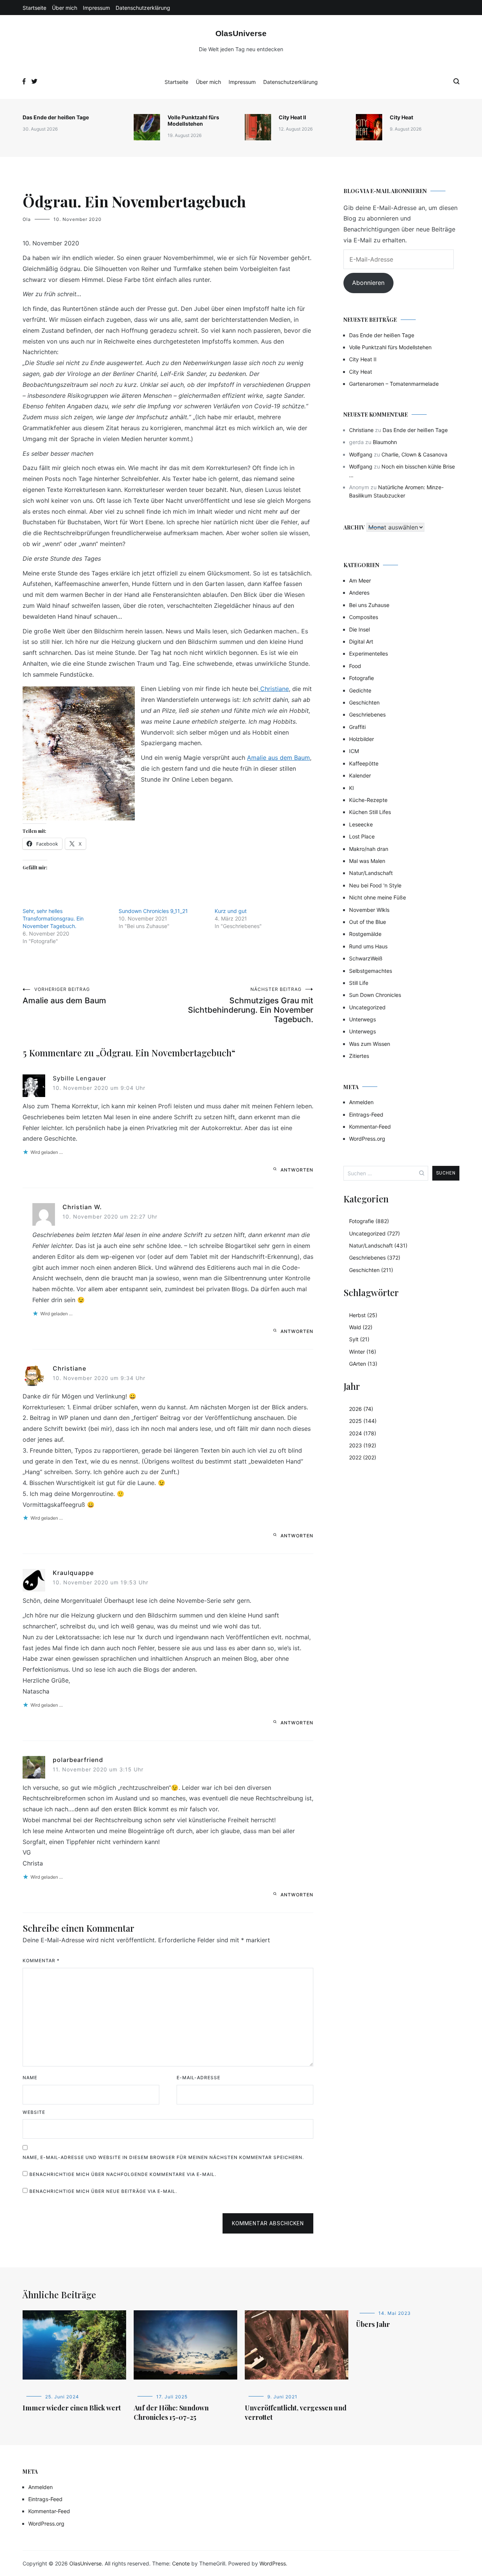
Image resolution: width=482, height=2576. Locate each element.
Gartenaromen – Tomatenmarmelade (394, 384)
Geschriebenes (367, 714)
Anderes (359, 593)
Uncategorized (367, 1007)
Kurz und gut (231, 911)
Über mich (65, 8)
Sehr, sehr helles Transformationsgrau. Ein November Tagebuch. (53, 918)
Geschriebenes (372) (375, 1258)
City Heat (401, 117)
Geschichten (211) (371, 1270)
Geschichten (364, 702)
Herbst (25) (363, 1315)
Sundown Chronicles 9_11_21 (153, 911)
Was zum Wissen (370, 1044)
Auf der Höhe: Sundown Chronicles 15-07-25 (171, 2412)
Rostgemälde (365, 934)
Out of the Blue (368, 922)
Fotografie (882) (369, 1221)
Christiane (274, 689)
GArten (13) (363, 1364)
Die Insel (359, 629)
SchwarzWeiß (366, 958)
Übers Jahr (373, 2324)
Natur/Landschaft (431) (378, 1245)
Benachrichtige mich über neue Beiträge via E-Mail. (103, 2191)
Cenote (181, 2563)
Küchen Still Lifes (370, 812)
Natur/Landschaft (371, 873)
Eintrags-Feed (366, 1115)
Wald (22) (361, 1327)
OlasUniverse (241, 33)
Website (34, 2112)
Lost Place (362, 836)
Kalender (360, 775)
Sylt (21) (359, 1339)
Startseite (34, 8)
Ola (27, 219)
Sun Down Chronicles (375, 995)
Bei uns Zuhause (369, 605)
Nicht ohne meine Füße (378, 897)
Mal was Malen (367, 861)
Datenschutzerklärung (143, 8)
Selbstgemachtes (371, 971)
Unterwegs (362, 1019)
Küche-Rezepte (368, 800)
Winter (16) (363, 1352)
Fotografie (361, 678)
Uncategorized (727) (374, 1233)
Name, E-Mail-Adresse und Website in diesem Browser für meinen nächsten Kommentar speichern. (163, 2157)
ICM (354, 751)
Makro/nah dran (369, 849)
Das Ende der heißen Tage (56, 117)
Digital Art (361, 641)
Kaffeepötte (364, 763)
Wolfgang (361, 454)
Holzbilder (361, 739)
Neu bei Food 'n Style (375, 885)
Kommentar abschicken (268, 2223)
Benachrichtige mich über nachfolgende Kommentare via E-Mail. (123, 2174)
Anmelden (361, 1102)
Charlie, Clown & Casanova (414, 454)
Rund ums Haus (368, 946)
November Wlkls (369, 910)
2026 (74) (361, 1409)
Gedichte (360, 690)
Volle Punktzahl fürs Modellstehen (193, 120)
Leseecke (361, 824)
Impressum (96, 8)
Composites (364, 617)
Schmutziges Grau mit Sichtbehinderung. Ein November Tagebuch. (251, 1005)
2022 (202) (363, 1457)
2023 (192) (363, 1445)
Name (30, 2078)
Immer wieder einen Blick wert (72, 2408)
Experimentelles (368, 654)
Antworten (297, 1170)
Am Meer (360, 580)
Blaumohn (385, 442)
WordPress (273, 2563)
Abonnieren (368, 283)
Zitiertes (359, 1056)
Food (355, 666)
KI (352, 788)
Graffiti (357, 727)
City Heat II (292, 117)
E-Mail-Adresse (198, 2078)
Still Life (359, 983)
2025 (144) (363, 1421)
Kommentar (41, 1961)
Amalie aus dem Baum (278, 758)
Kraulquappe (73, 1573)
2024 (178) (363, 1433)
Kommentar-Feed (370, 1127)
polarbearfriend (78, 1760)
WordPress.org (367, 1139)
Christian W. (82, 1207)
